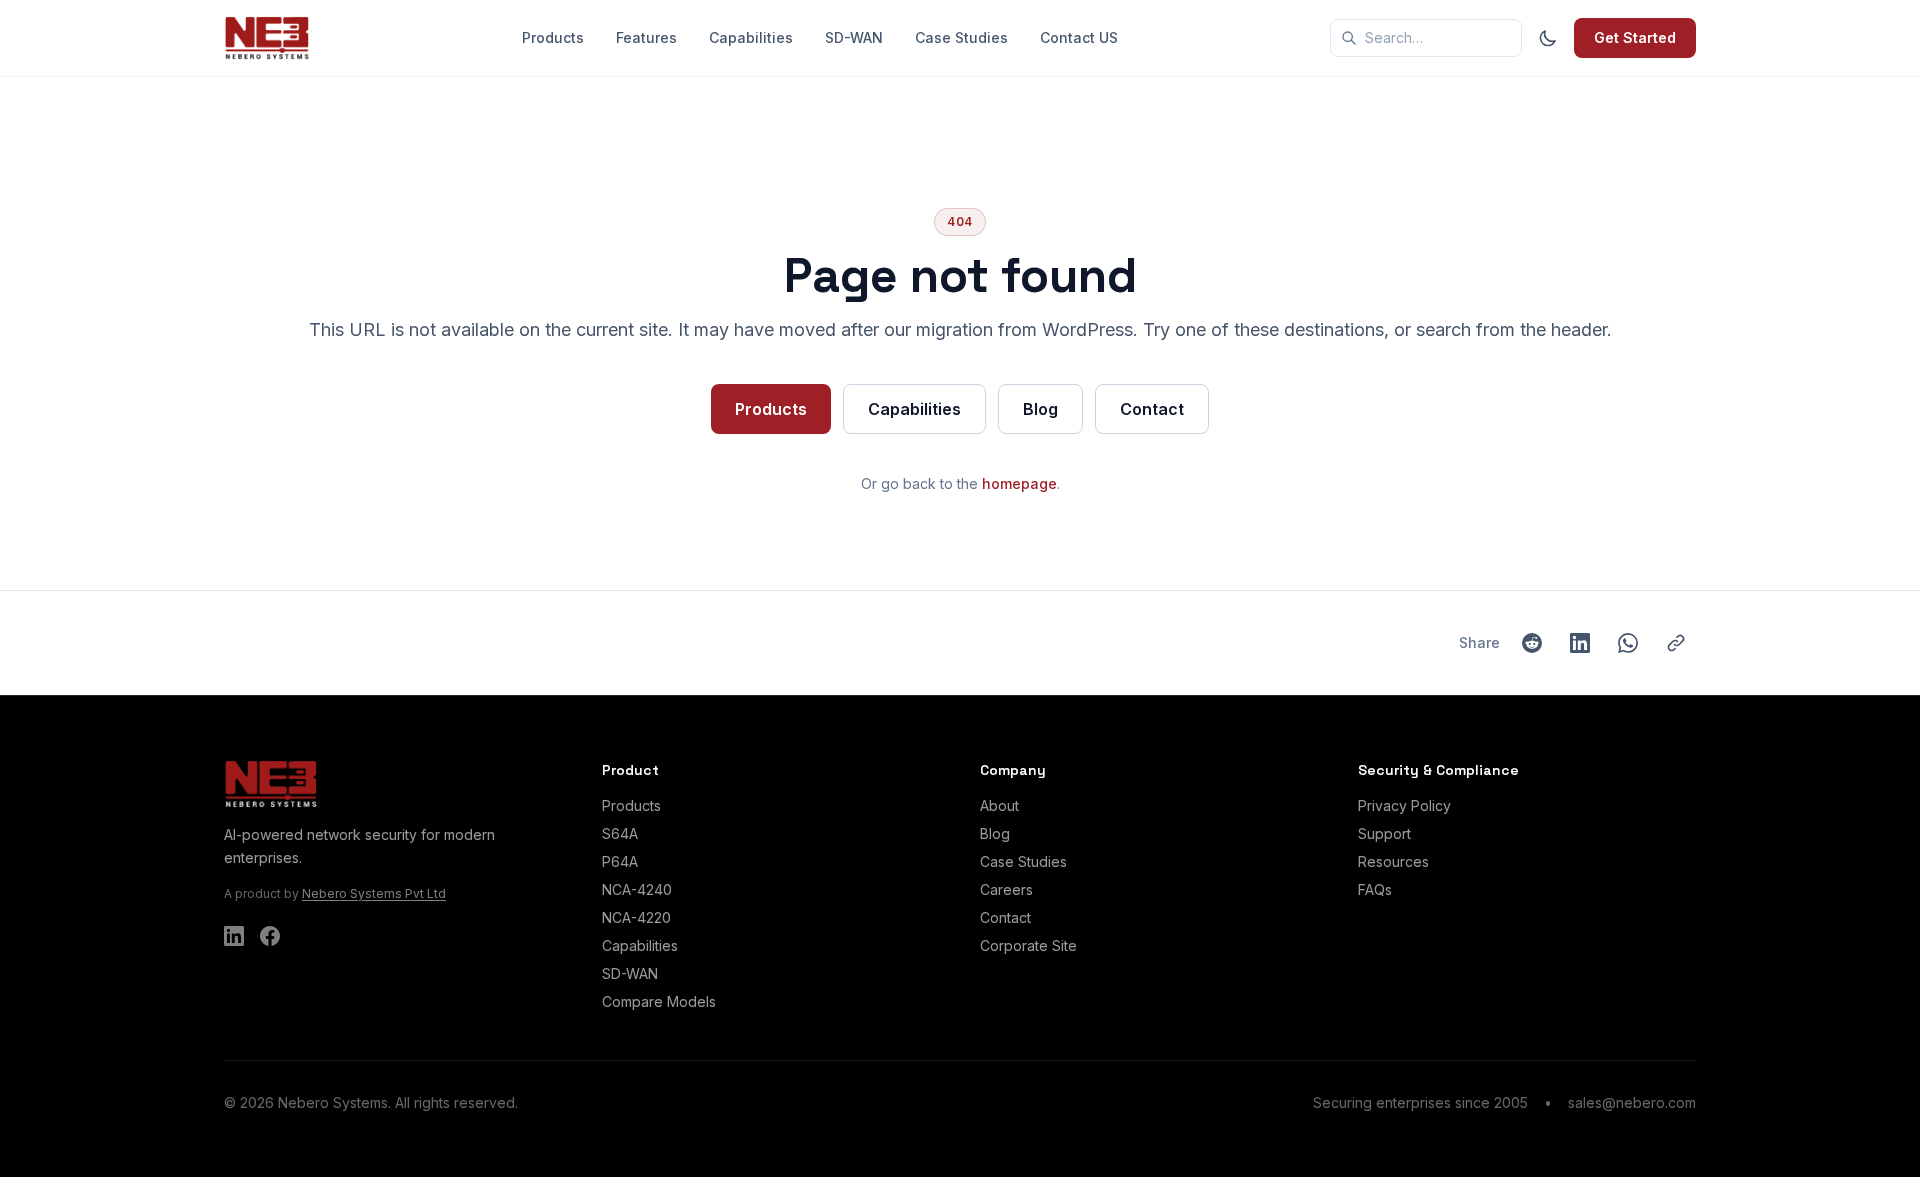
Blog (1040, 409)
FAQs (1375, 889)
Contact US (1079, 37)
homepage (1019, 483)
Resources (1393, 861)
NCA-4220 (636, 917)
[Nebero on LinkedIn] (234, 936)
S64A (620, 833)
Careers (1006, 889)
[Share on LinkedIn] (1580, 643)
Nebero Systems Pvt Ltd (374, 893)
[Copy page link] (1676, 643)
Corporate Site (1028, 945)
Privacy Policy (1404, 805)
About (999, 805)
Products (553, 37)
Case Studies (961, 37)
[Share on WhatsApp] (1628, 643)
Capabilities (751, 37)
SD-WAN (854, 37)
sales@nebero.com (1632, 1102)
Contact (1152, 409)
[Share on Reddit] (1532, 643)
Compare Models (659, 1001)
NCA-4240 (637, 889)
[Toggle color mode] (1548, 38)
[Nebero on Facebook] (270, 936)
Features (646, 37)
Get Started (1635, 37)
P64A (620, 861)
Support (1384, 833)
